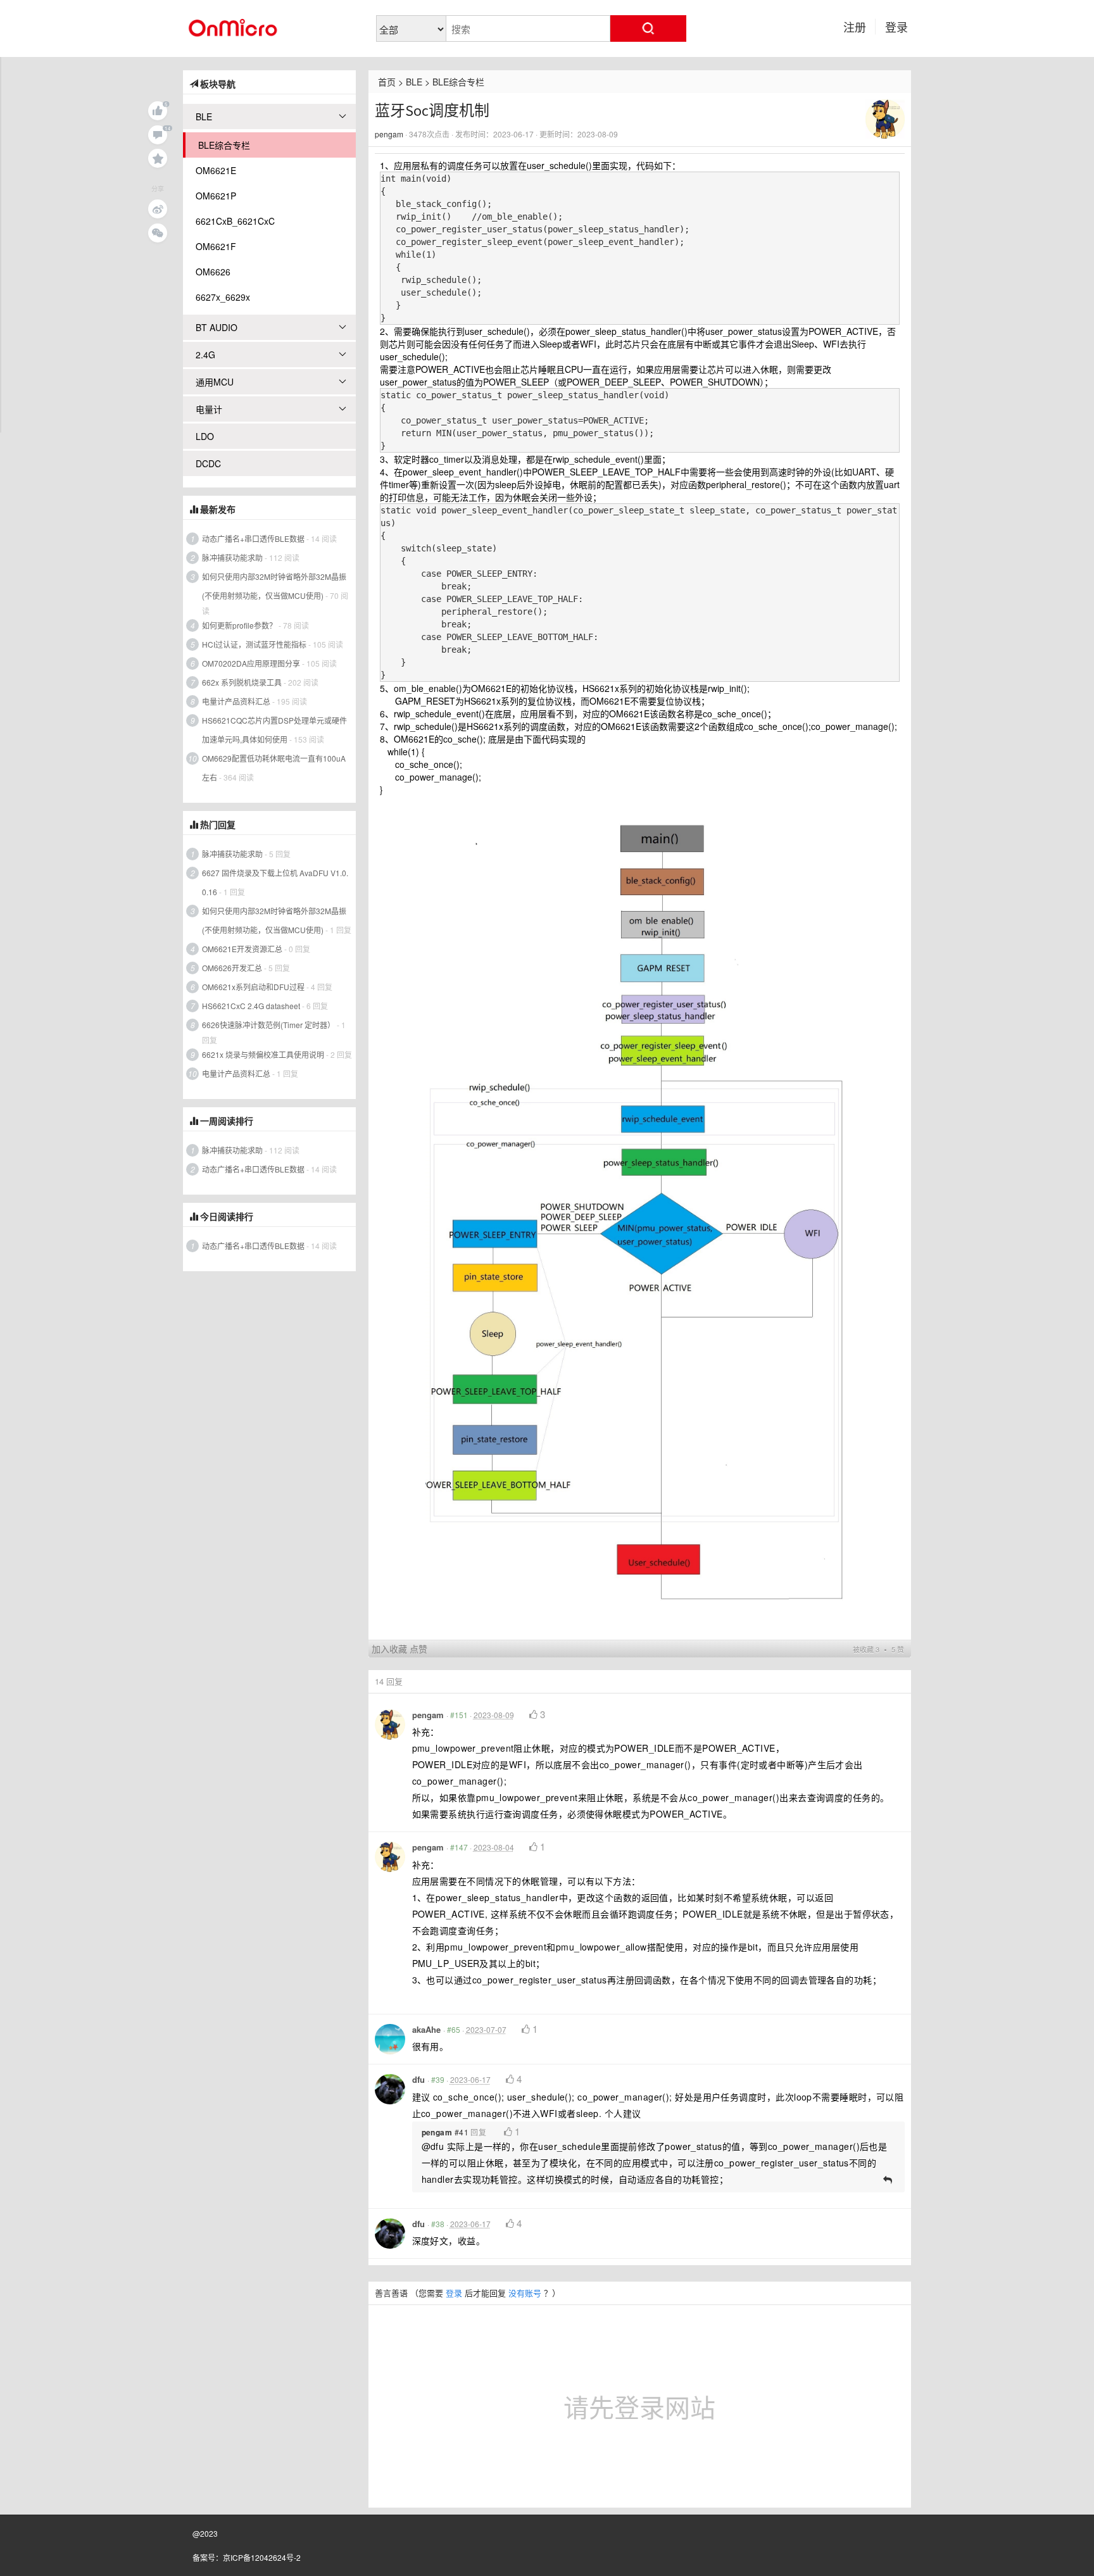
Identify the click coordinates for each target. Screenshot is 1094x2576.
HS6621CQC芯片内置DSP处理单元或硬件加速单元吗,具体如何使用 (274, 730)
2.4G (205, 355)
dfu (418, 2079)
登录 (896, 27)
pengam (389, 134)
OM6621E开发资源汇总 (242, 949)
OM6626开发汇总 (232, 968)
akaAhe (426, 2029)
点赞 (418, 1649)
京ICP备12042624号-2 (262, 2557)
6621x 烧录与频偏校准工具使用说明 (263, 1054)
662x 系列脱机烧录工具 (242, 682)
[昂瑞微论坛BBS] (234, 23)
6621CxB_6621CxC (235, 221)
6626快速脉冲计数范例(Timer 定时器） (268, 1025)
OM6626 (213, 272)
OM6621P (216, 196)
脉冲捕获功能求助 (232, 557)
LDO (205, 436)
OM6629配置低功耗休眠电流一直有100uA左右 (274, 768)
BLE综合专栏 (458, 82)
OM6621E (216, 170)
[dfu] (390, 2089)
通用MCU (215, 382)
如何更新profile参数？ (239, 625)
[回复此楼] (888, 2178)
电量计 (209, 409)
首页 (387, 82)
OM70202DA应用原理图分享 (251, 663)
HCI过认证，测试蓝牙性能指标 (254, 644)
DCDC (208, 463)
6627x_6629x (223, 297)
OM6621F (216, 246)
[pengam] (885, 118)
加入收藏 (389, 1649)
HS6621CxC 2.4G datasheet (251, 1006)
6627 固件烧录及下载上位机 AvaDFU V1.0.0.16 (275, 882)
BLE (414, 82)
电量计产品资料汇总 (236, 701)
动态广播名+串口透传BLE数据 (253, 538)
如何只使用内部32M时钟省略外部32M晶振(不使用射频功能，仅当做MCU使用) (274, 586)
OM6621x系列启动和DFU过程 (253, 987)
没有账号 (525, 2293)
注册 (855, 27)
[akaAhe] (390, 2039)
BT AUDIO (217, 327)
